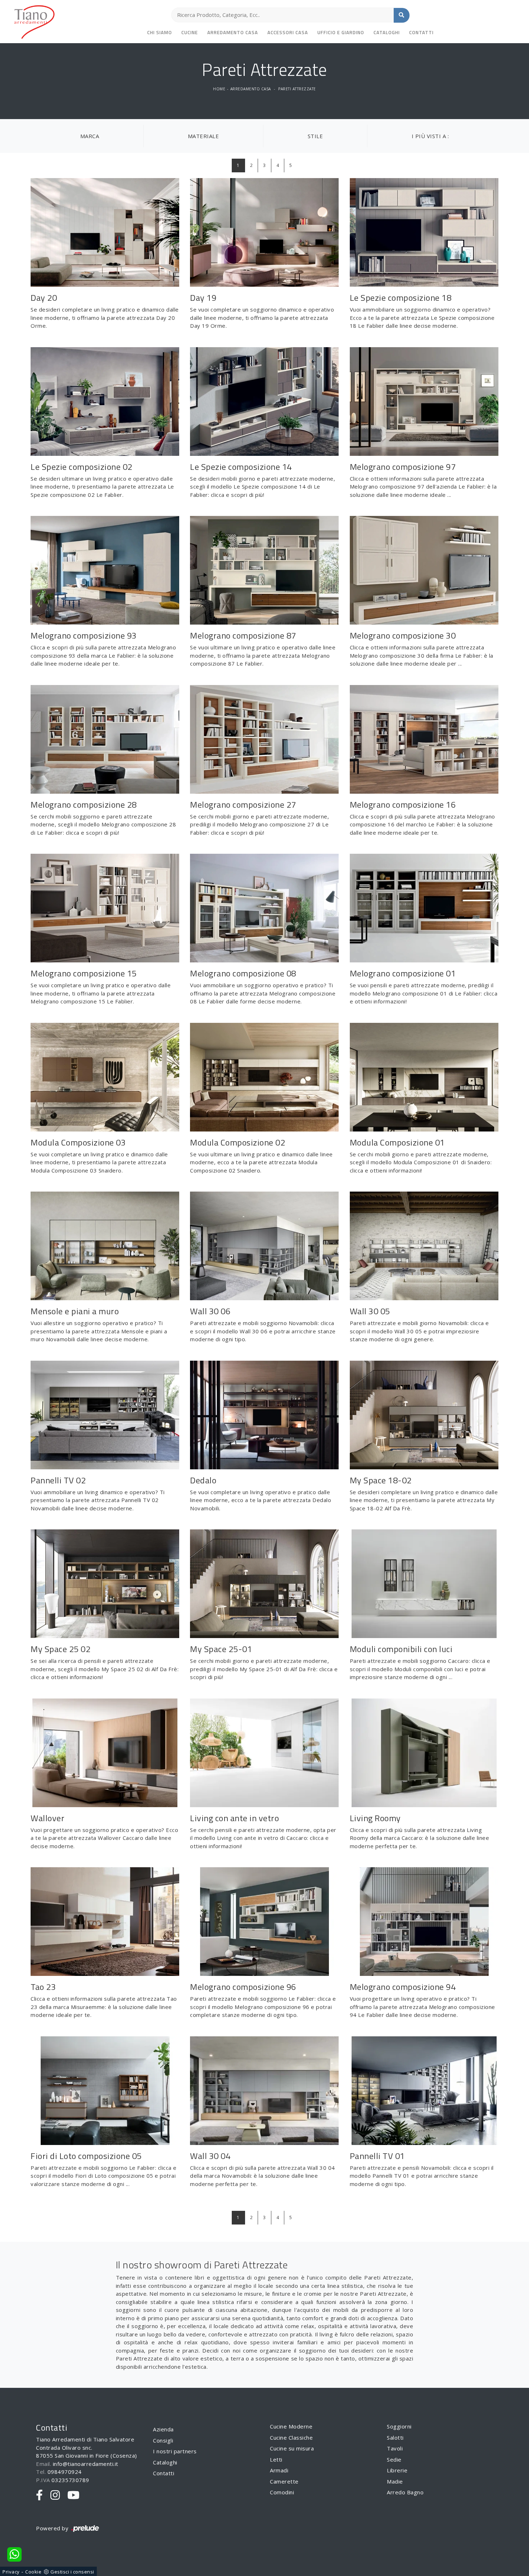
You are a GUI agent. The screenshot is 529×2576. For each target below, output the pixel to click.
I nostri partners (175, 2451)
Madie (395, 2481)
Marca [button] (90, 136)
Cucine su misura (292, 2448)
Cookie (33, 2572)
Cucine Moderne (291, 2426)
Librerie (397, 2470)
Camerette (284, 2481)
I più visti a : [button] (430, 136)
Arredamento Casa (233, 32)
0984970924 (65, 2472)
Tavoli (395, 2448)
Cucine (190, 32)
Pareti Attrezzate (297, 89)
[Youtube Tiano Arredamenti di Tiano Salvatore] (74, 2495)
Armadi (279, 2470)
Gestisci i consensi (72, 2572)
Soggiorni (399, 2426)
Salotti (395, 2437)
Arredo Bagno (405, 2492)
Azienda (163, 2429)
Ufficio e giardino (341, 32)
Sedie (394, 2459)
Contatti (421, 32)
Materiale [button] (204, 136)
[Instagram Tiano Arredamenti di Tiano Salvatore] (55, 2495)
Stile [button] (315, 136)
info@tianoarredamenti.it (86, 2464)
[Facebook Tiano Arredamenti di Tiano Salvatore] (40, 2495)
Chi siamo (160, 32)
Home (219, 89)
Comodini (282, 2492)
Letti (276, 2459)
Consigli (163, 2440)
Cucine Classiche (291, 2437)
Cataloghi (387, 32)
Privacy (11, 2572)
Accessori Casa (288, 32)
